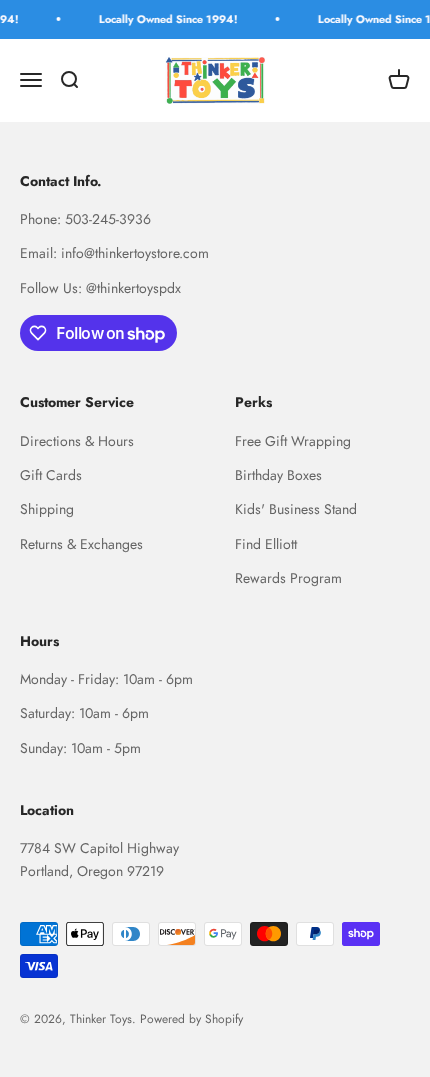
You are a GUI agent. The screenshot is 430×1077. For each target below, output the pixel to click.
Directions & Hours (77, 441)
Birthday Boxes (278, 475)
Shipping (47, 509)
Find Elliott (266, 544)
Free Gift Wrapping (293, 441)
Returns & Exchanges (81, 544)
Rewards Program (288, 578)
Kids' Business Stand (296, 509)
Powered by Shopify (191, 1019)
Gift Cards (51, 475)
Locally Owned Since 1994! (165, 19)
